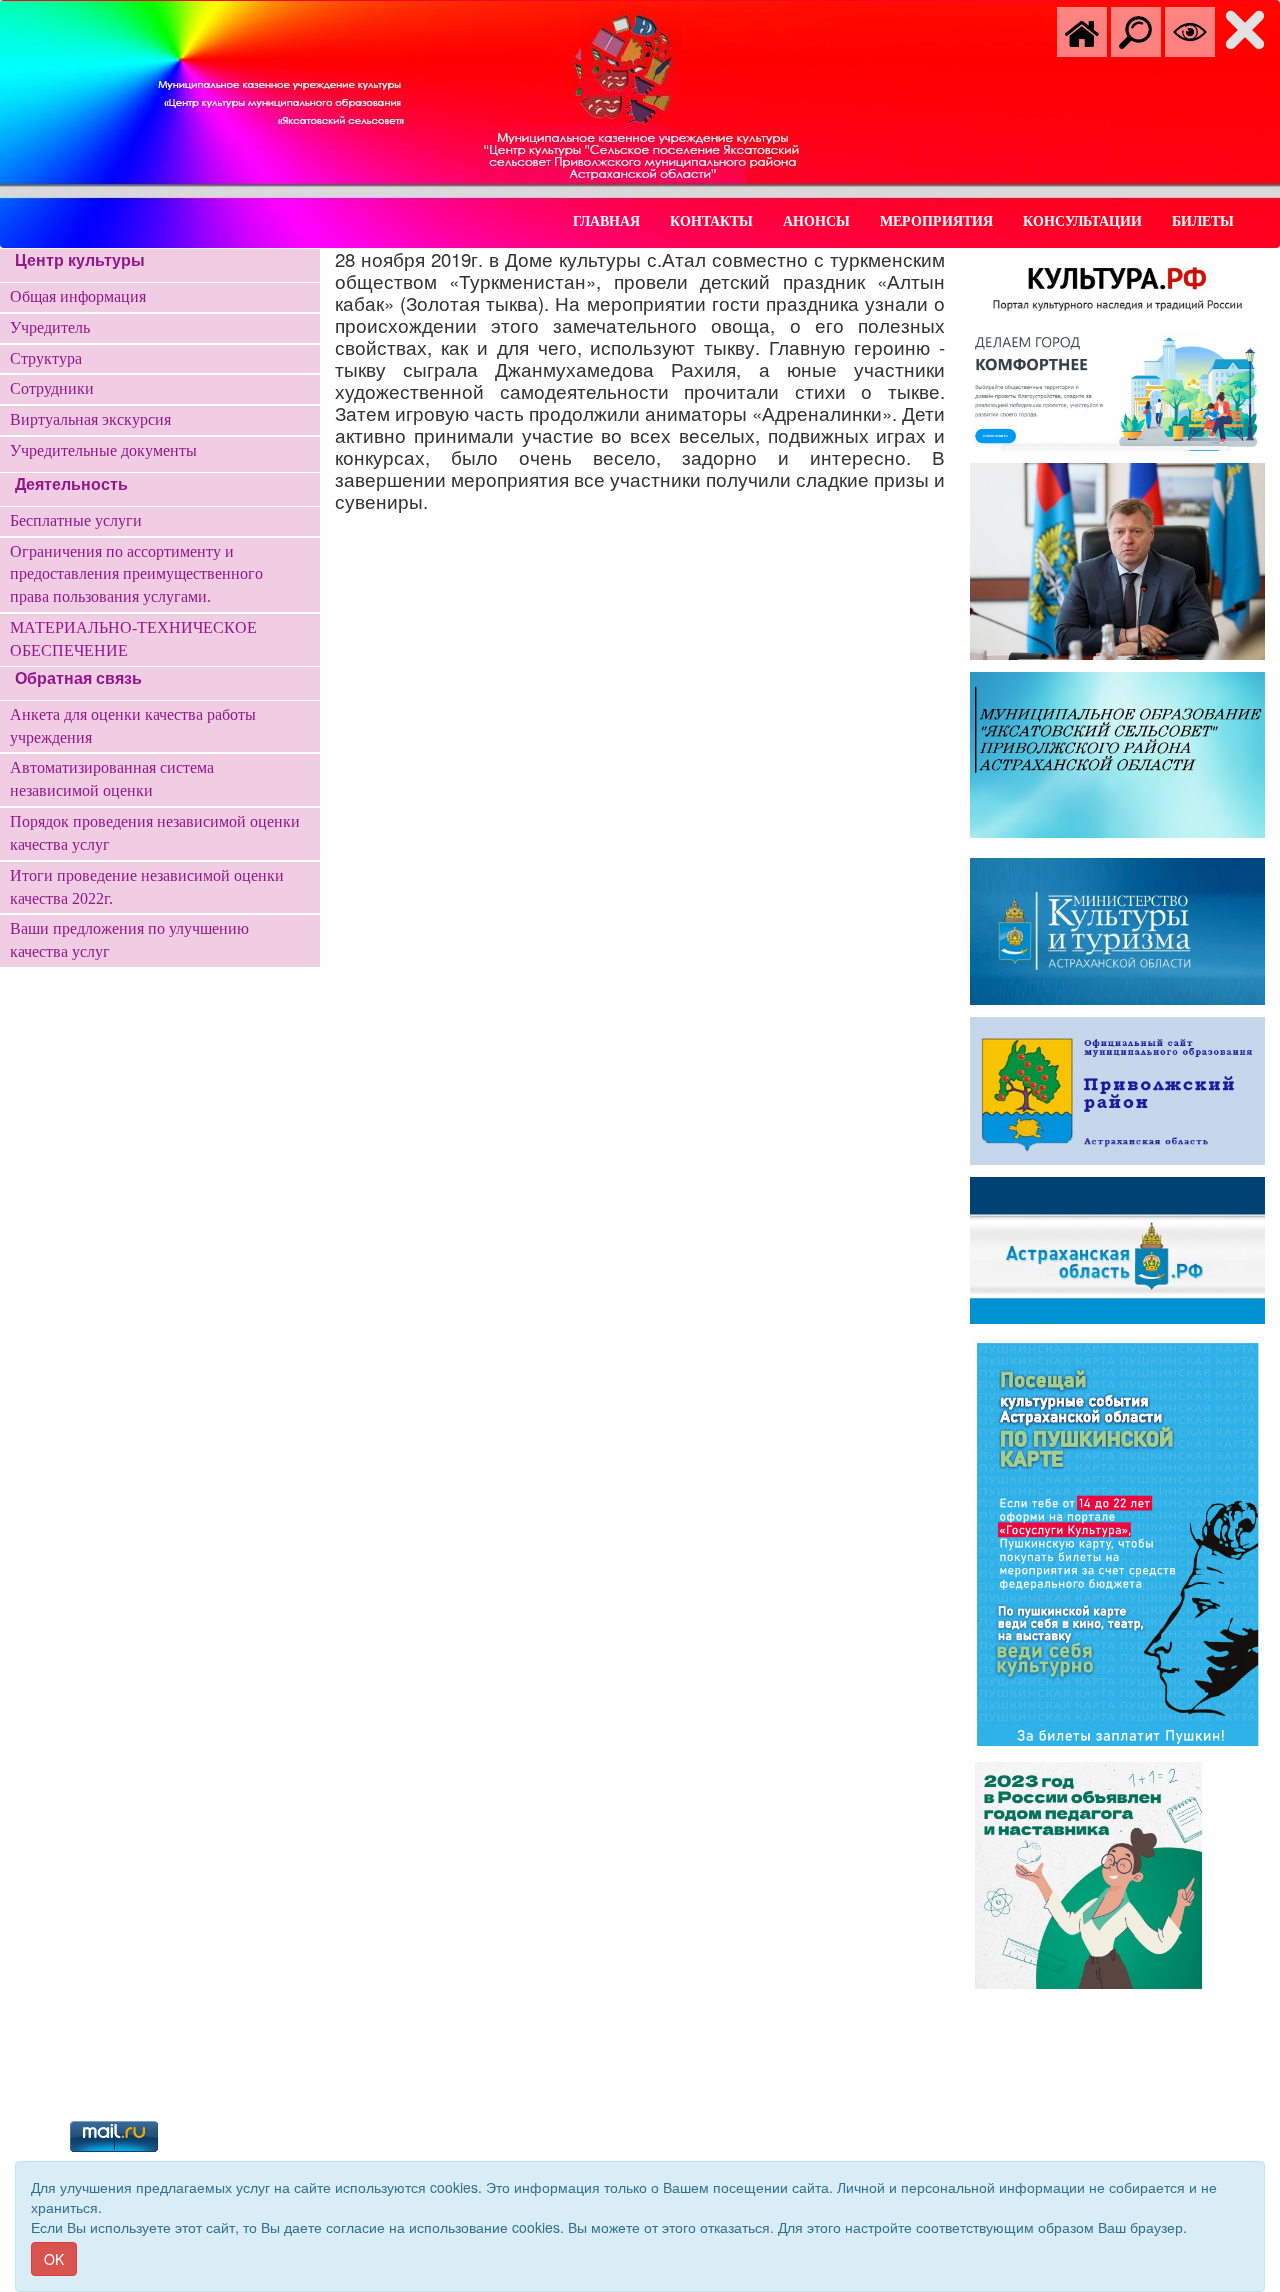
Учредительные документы (103, 450)
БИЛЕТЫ (1203, 221)
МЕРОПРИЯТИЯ (936, 221)
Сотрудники (52, 388)
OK (54, 2259)
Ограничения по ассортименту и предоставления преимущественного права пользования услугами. (136, 574)
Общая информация (78, 296)
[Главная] (1082, 30)
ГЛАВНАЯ (606, 221)
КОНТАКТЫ (711, 221)
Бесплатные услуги (76, 520)
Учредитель (50, 327)
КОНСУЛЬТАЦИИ (1082, 221)
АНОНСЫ (816, 221)
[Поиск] (1136, 30)
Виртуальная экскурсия (90, 419)
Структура (46, 358)
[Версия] (1190, 30)
